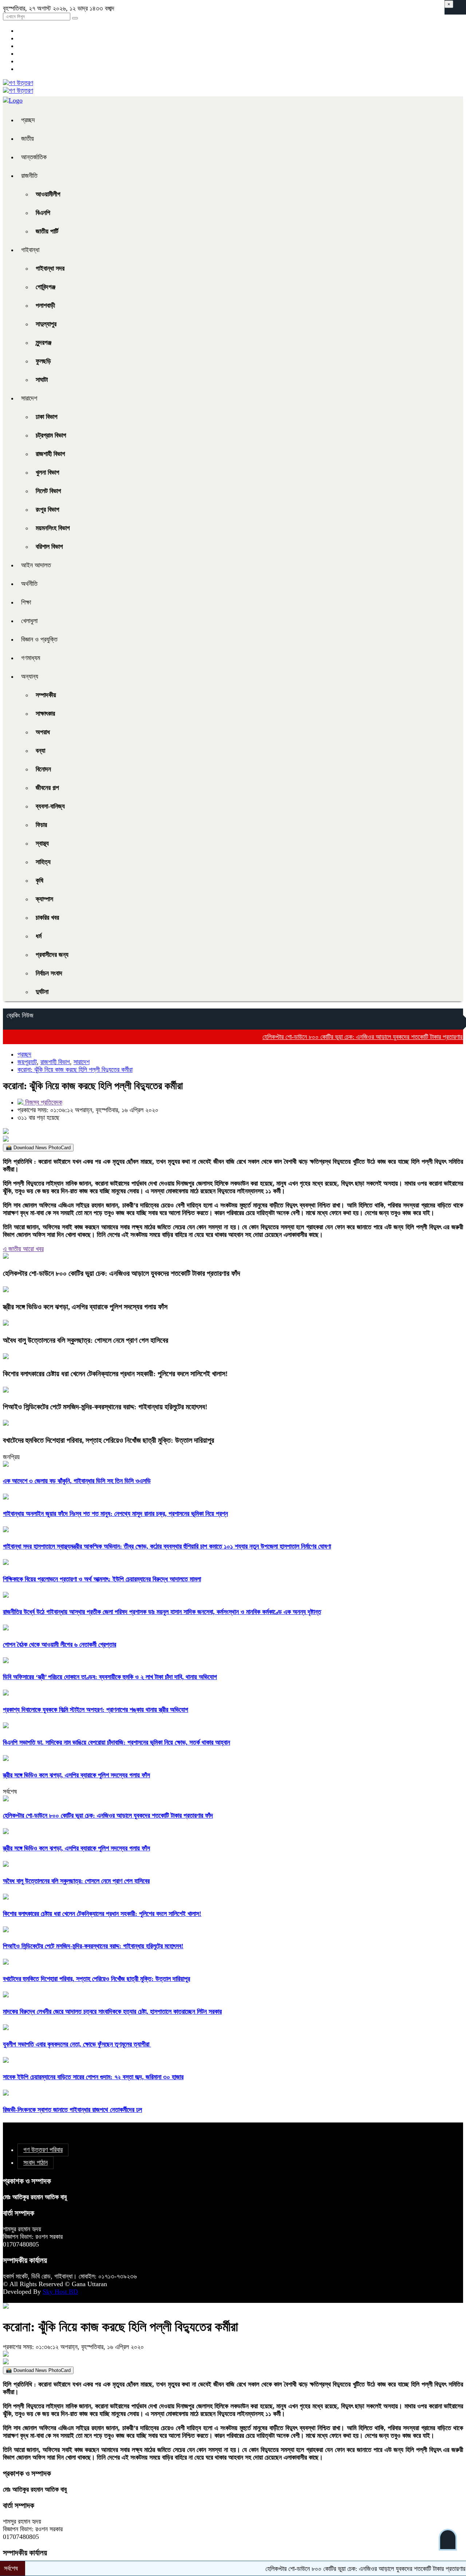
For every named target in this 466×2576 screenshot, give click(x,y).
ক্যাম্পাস (44, 899)
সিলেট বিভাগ (48, 491)
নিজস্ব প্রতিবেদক (43, 1102)
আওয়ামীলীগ (48, 194)
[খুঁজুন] (75, 18)
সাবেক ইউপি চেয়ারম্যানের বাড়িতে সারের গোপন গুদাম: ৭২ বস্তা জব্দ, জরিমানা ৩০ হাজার (93, 2077)
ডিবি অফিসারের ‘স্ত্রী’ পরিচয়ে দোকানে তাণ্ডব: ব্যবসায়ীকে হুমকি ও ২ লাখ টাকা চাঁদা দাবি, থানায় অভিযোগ (110, 1677)
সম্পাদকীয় (46, 695)
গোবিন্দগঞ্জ (46, 287)
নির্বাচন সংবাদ (49, 973)
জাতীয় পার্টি (47, 231)
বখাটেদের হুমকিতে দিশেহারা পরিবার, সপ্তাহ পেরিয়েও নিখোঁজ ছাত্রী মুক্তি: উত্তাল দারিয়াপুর (108, 1440)
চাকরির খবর (47, 918)
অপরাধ (43, 732)
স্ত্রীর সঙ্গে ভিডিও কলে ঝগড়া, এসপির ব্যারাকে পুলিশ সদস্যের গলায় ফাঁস (85, 1307)
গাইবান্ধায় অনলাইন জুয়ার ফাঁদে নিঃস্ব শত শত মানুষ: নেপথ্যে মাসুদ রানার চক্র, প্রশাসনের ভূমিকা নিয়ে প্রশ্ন (115, 1514)
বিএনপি (43, 213)
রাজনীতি (29, 176)
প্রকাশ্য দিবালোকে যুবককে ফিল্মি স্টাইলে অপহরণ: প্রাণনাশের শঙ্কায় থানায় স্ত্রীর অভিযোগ (96, 1710)
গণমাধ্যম (31, 658)
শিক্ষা (26, 602)
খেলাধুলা (29, 621)
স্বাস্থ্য (42, 843)
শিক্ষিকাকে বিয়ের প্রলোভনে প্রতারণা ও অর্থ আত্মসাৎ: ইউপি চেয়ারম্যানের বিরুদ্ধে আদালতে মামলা (102, 1579)
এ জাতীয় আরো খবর (23, 1249)
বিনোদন (43, 769)
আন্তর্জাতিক (34, 157)
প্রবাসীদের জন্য (52, 955)
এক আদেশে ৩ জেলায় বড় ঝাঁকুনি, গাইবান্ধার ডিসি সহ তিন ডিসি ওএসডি (77, 1481)
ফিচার (41, 825)
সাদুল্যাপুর (46, 324)
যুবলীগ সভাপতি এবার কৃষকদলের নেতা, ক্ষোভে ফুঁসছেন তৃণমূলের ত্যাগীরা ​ (77, 2044)
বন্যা (40, 751)
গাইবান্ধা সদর (50, 268)
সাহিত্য (43, 862)
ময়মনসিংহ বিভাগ (53, 528)
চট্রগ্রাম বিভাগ (51, 435)
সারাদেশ (29, 398)
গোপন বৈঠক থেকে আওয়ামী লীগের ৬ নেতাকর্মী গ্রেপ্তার (60, 1645)
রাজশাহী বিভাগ (50, 454)
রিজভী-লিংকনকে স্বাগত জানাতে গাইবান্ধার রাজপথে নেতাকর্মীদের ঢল (72, 2110)
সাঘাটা (42, 380)
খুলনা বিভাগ (48, 472)
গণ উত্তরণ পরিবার (43, 2150)
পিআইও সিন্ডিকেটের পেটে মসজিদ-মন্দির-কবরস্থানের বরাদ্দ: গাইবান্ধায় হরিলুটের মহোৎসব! (105, 1407)
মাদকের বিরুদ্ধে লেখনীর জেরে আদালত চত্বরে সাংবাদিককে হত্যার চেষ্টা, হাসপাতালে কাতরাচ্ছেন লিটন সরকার (112, 2012)
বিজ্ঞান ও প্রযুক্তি (39, 639)
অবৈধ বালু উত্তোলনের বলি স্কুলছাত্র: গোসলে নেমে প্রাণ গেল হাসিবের (86, 1340)
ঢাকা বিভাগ (47, 417)
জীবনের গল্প (47, 788)
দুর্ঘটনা (42, 992)
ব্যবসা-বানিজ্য (50, 806)
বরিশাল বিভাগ (49, 547)
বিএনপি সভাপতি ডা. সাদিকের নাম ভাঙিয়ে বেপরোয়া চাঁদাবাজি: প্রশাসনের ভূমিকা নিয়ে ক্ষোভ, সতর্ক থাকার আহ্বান (116, 1742)
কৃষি (40, 880)
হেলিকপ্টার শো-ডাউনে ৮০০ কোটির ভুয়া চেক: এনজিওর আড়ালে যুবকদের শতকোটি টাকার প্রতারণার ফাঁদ (330, 1037)
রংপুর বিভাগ (48, 510)
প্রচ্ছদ (28, 120)
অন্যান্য (30, 676)
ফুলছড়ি (43, 361)
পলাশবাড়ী (45, 305)
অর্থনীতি (29, 584)
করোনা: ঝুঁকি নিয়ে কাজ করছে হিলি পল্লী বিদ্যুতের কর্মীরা (75, 1070)
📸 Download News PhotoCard (38, 1148)
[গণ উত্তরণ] (18, 83)
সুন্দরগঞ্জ (44, 343)
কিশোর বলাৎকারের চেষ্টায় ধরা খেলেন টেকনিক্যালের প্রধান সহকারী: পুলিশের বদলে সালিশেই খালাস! (115, 1374)
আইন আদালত (36, 565)
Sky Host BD (60, 2292)
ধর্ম (39, 936)
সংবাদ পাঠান (35, 2162)
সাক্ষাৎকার (45, 714)
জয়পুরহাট (27, 1062)
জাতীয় (27, 139)
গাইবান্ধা (30, 250)
